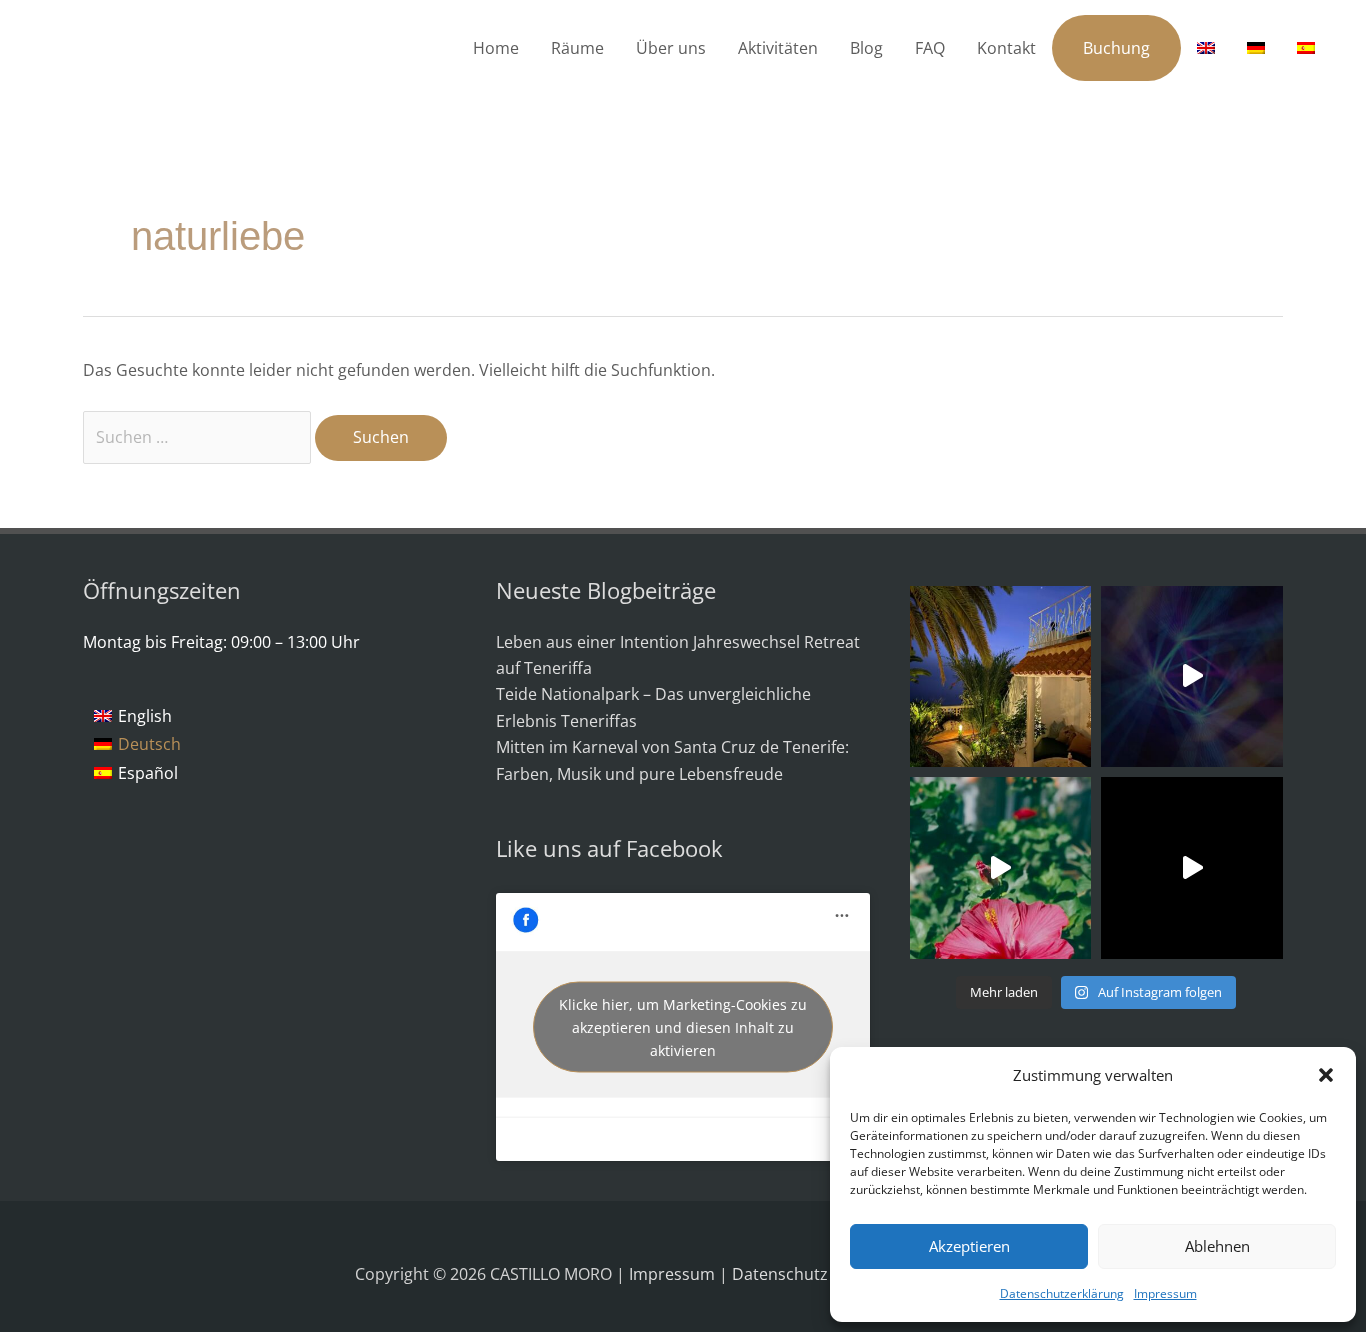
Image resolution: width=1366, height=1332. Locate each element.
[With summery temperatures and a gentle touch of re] (1001, 868)
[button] (1326, 1075)
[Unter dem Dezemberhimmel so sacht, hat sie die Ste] (1001, 677)
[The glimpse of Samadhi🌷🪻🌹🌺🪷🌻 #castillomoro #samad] (1192, 868)
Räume (577, 48)
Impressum (1165, 1293)
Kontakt (1006, 48)
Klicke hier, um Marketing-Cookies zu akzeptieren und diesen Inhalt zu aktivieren (683, 1027)
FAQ (930, 48)
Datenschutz (782, 1274)
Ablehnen (1217, 1246)
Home (496, 48)
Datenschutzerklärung (1062, 1293)
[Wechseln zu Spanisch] (1306, 48)
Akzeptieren (969, 1246)
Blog (866, 48)
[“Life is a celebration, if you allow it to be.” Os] (1192, 677)
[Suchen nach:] (199, 437)
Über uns (671, 48)
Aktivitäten (778, 48)
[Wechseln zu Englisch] (1206, 48)
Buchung (1116, 48)
